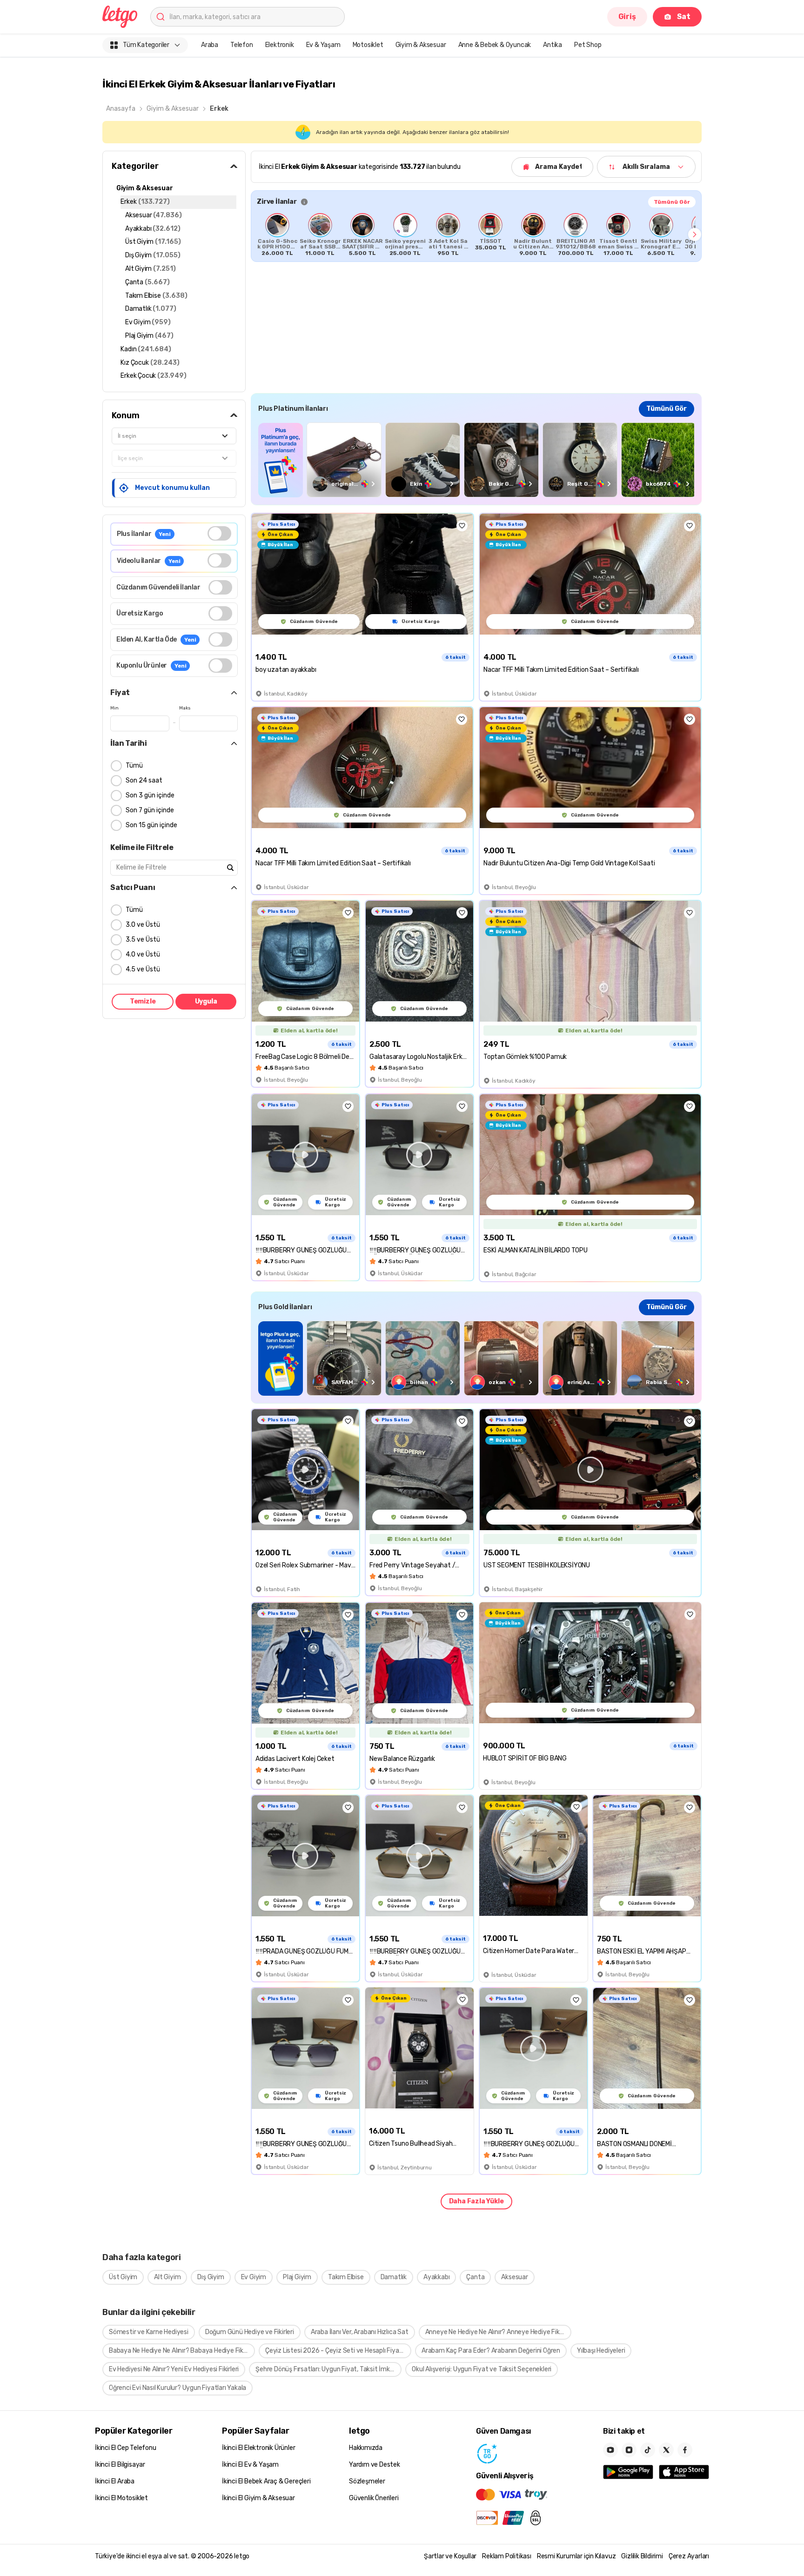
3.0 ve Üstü (143, 925)
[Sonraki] (695, 234)
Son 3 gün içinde (150, 795)
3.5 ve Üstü (143, 940)
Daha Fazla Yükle (476, 2201)
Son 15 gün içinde (151, 825)
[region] (476, 234)
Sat (684, 17)
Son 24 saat (144, 780)
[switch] (219, 533)
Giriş (627, 17)
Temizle (143, 1001)
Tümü (134, 766)
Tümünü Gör (672, 202)
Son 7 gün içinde (150, 810)
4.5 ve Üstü (143, 969)
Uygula (206, 1001)
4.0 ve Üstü (143, 954)
